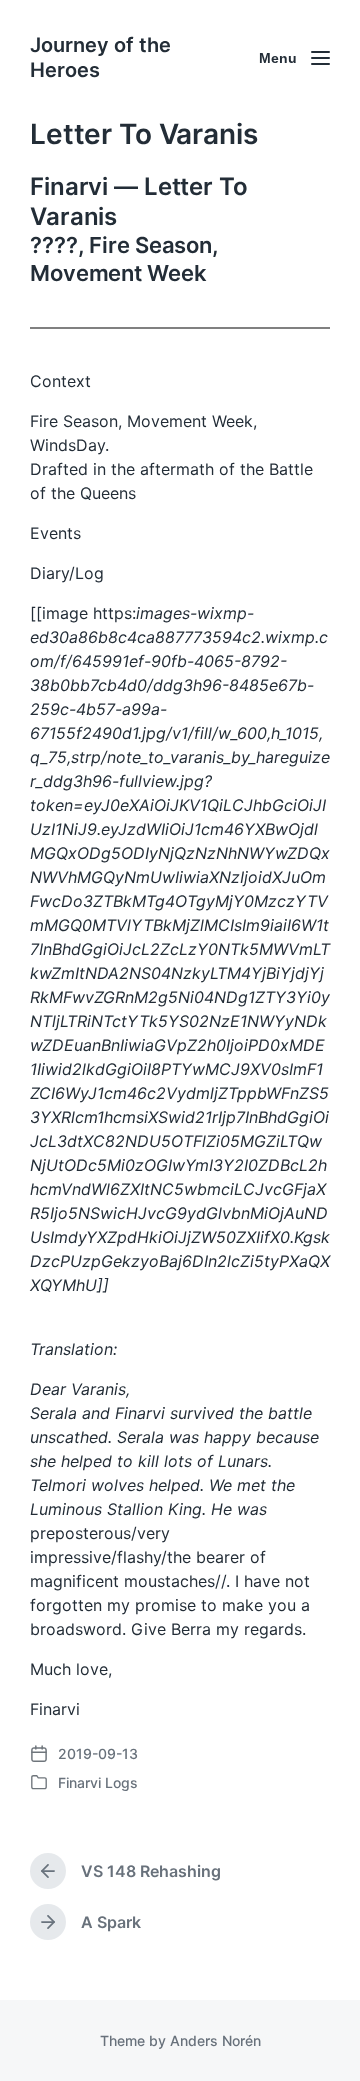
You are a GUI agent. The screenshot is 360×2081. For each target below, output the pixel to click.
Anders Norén (215, 2040)
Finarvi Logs (98, 1782)
